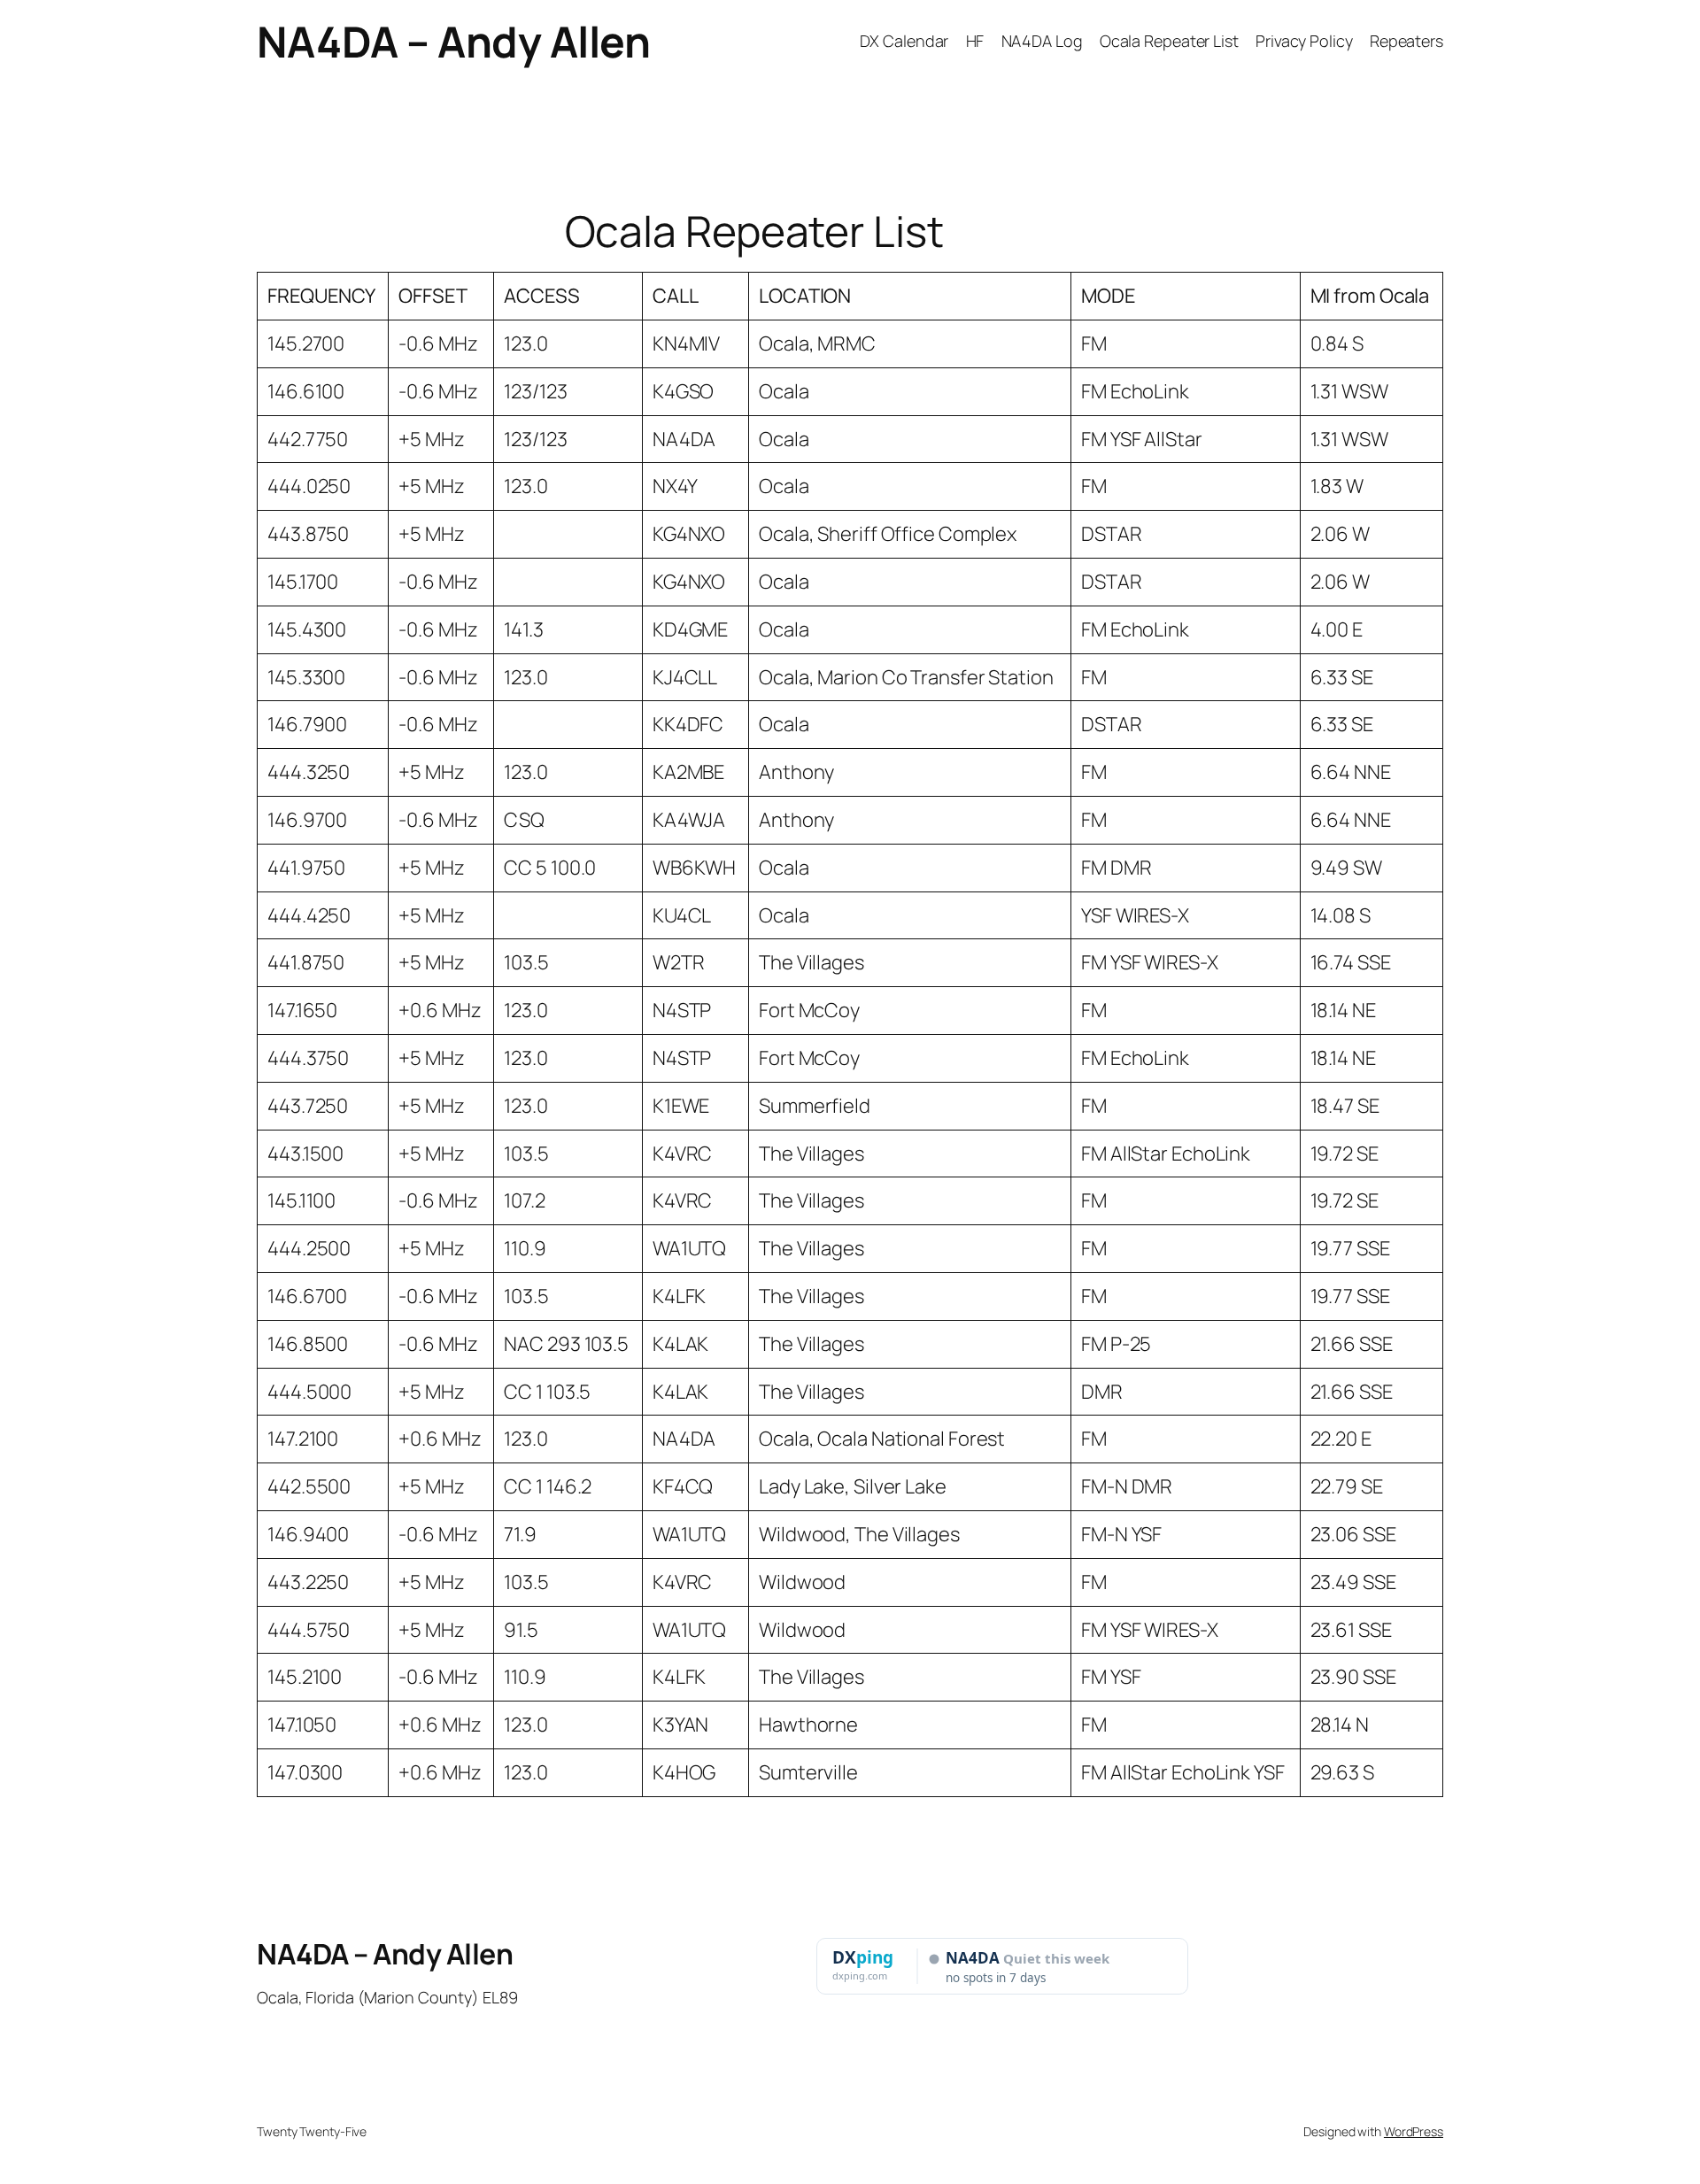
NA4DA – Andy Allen (453, 41)
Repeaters (1406, 41)
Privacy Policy (1304, 41)
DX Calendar (904, 41)
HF (975, 41)
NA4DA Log (1042, 41)
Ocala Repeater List (1169, 41)
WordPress (1414, 2131)
